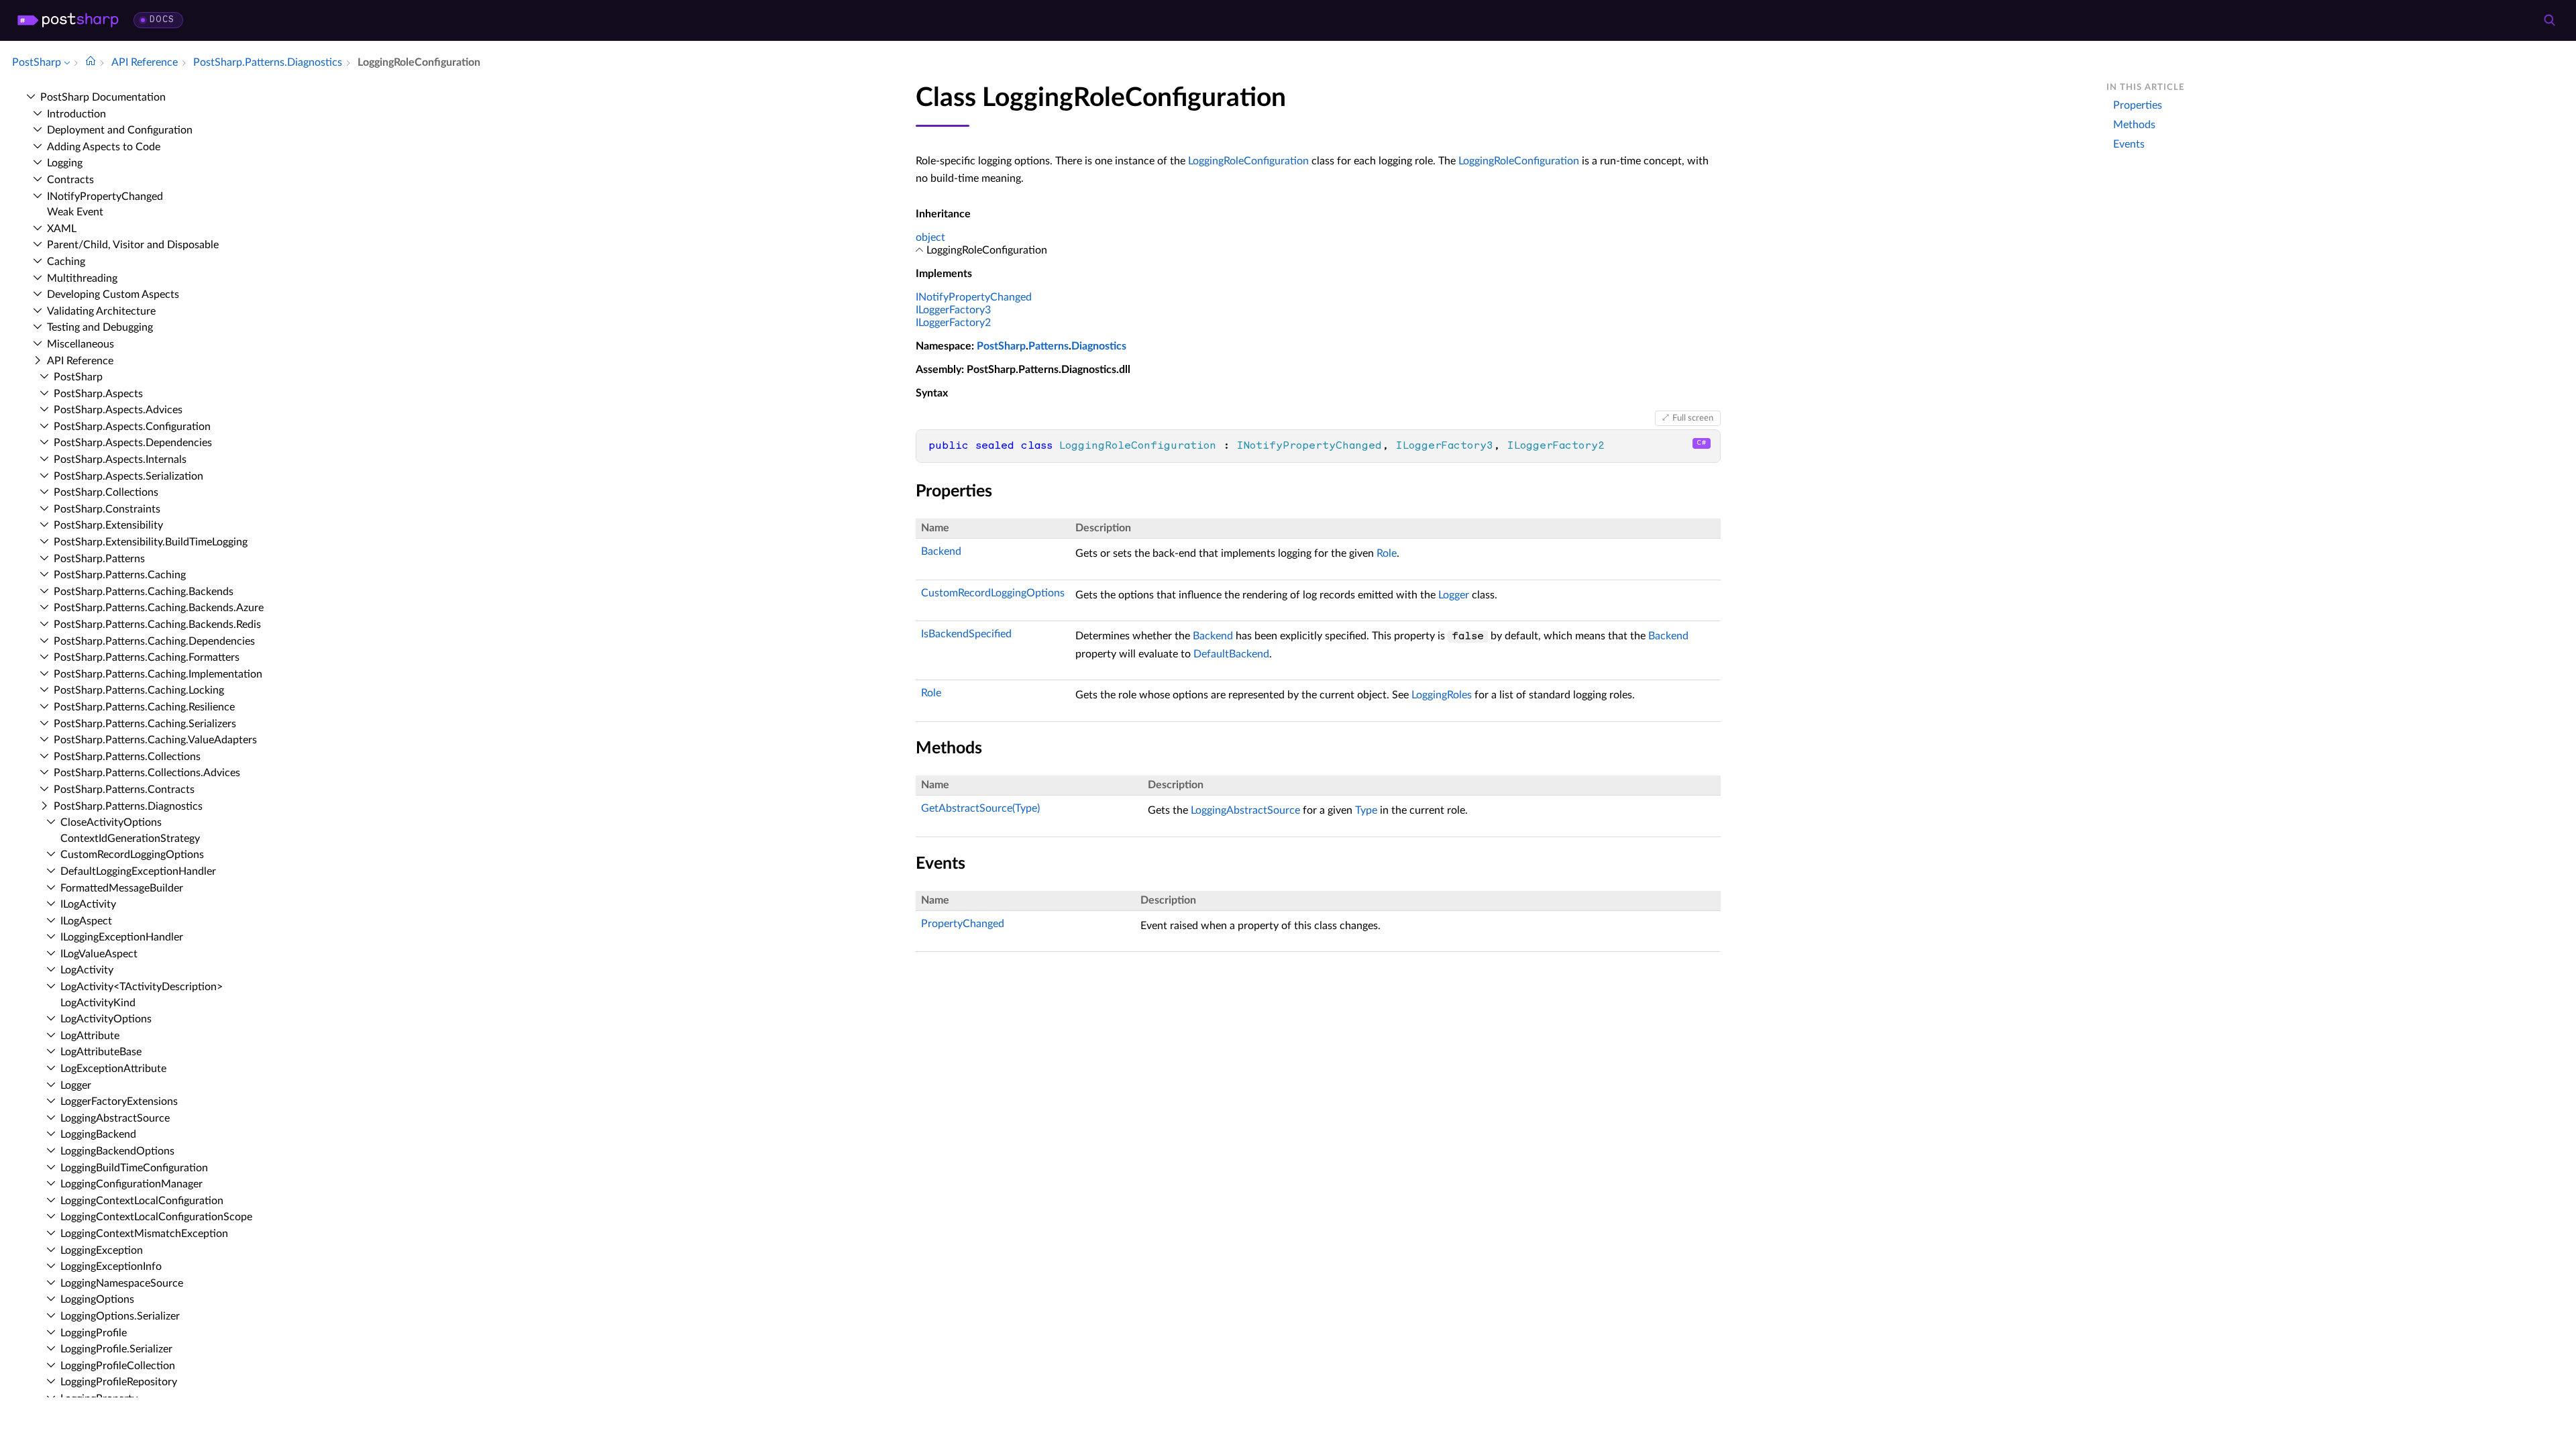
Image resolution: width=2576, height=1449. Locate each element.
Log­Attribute (90, 1036)
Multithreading (82, 278)
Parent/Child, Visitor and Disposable (133, 245)
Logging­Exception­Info (111, 1267)
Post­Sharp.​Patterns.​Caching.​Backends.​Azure (159, 608)
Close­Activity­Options (111, 822)
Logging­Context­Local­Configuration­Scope (156, 1217)
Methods (2134, 125)
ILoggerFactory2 (953, 323)
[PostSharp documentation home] (91, 62)
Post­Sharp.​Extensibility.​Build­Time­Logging (151, 542)
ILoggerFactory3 (953, 310)
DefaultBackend (1231, 654)
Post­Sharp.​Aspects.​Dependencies (133, 443)
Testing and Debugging (100, 327)
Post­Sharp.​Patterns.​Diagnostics (128, 806)
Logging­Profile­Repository (119, 1382)
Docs (162, 20)
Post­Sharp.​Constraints (107, 509)
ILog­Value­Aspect (99, 954)
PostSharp (1001, 346)
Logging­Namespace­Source (122, 1283)
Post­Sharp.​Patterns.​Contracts (124, 790)
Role (1387, 553)
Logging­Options (97, 1299)
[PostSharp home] (68, 20)
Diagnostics (1099, 346)
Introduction (76, 114)
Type (1366, 810)
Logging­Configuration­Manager (131, 1184)
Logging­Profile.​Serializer (116, 1349)
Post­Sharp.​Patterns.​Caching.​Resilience (144, 707)
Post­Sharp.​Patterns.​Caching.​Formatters (147, 657)
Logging (65, 163)
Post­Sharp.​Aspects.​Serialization (128, 476)
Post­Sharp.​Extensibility (108, 525)
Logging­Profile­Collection (118, 1366)
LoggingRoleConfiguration (1248, 161)
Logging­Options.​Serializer (120, 1316)
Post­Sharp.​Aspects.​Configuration (132, 427)
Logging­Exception (102, 1250)
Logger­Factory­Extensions (119, 1102)
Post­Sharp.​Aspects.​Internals (120, 460)
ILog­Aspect (86, 921)
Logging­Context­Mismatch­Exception (144, 1234)
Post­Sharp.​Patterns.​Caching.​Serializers (145, 724)
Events (2129, 144)
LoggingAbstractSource (1245, 810)
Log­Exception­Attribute (113, 1069)
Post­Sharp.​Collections (106, 492)
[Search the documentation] (2549, 20)
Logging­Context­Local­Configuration (142, 1201)
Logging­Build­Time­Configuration (134, 1168)
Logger (76, 1085)
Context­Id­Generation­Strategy (130, 839)
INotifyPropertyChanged (974, 297)
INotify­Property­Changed (105, 197)
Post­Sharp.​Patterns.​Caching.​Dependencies (154, 641)
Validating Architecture (101, 311)
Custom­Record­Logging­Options (132, 855)
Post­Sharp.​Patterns (99, 559)
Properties (2138, 105)
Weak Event (75, 212)
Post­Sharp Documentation (103, 97)
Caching (66, 262)
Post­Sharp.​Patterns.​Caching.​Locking (139, 690)
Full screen (1693, 418)
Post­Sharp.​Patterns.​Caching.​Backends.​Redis (157, 625)
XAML (62, 229)
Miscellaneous (80, 344)
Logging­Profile (94, 1333)
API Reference (80, 361)
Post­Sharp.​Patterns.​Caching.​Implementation (158, 674)
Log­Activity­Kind (98, 1003)
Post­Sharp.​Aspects (98, 394)
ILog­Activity (88, 904)
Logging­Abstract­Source (115, 1118)
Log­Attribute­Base (101, 1052)
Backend (941, 551)
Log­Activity (87, 970)
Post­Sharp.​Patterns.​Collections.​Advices (147, 773)
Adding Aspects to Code (104, 147)
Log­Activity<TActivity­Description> (142, 987)
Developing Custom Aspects (113, 294)
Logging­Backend (98, 1134)
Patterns (1049, 346)
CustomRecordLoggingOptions (993, 593)
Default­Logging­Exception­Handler (138, 871)
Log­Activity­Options (106, 1019)
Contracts (70, 180)
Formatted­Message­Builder (122, 888)
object (930, 237)
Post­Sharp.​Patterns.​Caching (120, 575)
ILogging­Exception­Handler (122, 937)
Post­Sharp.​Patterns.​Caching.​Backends (144, 592)
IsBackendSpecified (966, 634)
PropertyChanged (963, 924)
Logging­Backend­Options (117, 1151)
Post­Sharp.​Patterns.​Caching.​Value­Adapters (155, 740)
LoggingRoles (1442, 695)
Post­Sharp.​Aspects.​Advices (118, 410)
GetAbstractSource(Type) (980, 808)
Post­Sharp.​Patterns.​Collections (127, 757)
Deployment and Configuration (120, 130)
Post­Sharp (78, 377)
